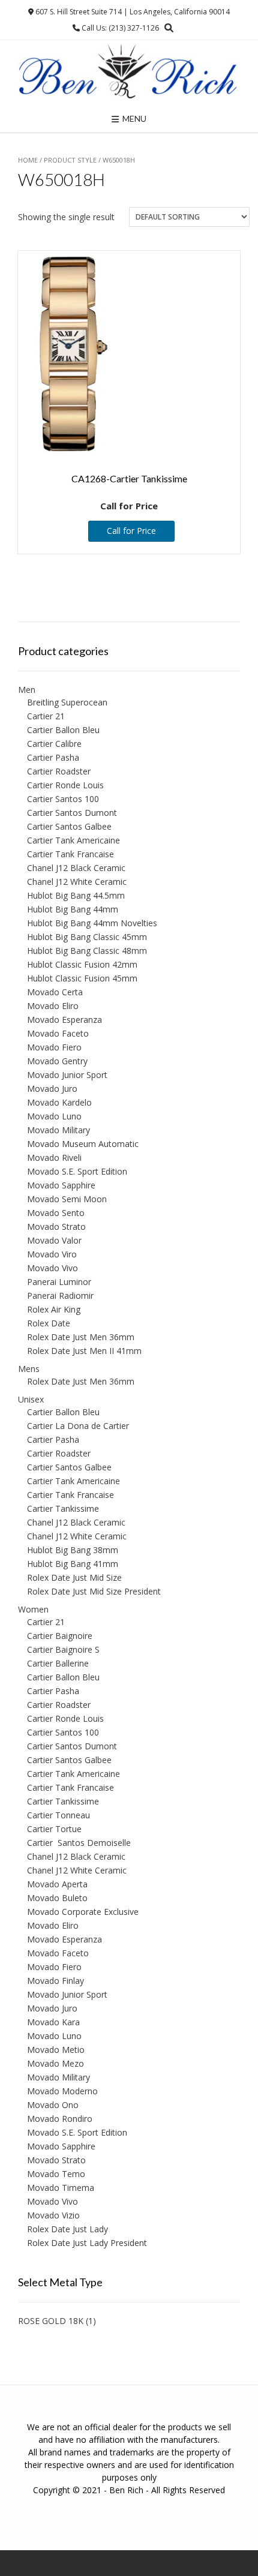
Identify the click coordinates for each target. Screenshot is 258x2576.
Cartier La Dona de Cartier (78, 1426)
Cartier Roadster (59, 771)
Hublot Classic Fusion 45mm (82, 978)
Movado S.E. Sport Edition (77, 1171)
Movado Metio (56, 2050)
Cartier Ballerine (58, 1663)
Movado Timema (61, 2188)
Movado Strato (56, 1227)
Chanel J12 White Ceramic (77, 882)
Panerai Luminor (59, 1282)
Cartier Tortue (54, 1829)
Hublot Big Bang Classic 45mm (87, 937)
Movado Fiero (54, 1047)
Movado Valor (54, 1240)
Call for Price (131, 531)
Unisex (31, 1399)
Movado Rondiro (60, 2119)
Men (27, 690)
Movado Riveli (54, 1158)
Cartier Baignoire (60, 1636)
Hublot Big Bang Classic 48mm (87, 951)
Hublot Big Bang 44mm (73, 909)
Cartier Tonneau (58, 1815)
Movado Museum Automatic (83, 1144)
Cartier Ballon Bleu (63, 730)
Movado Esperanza (64, 1020)
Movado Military (58, 1130)
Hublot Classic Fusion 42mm (82, 964)
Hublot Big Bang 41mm (73, 1564)
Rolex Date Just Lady (67, 2229)
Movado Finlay (55, 1981)
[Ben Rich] (129, 72)
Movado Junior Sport (67, 1075)
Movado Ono (53, 2105)
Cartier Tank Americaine (73, 840)
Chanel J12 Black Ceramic (76, 868)
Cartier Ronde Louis (65, 785)
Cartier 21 (46, 716)
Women (33, 1609)
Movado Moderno (62, 2091)
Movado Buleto (57, 1898)
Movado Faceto (58, 1033)
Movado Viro (52, 1254)
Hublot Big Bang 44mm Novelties (92, 923)
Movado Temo (56, 2174)
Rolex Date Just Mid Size (74, 1577)
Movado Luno (54, 1116)
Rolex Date (49, 1323)
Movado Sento (56, 1213)
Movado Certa (55, 992)
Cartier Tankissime (63, 1508)
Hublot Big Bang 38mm (73, 1550)
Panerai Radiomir (60, 1295)
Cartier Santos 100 (63, 799)
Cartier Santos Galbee (69, 826)
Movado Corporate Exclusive (83, 1912)
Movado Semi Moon (67, 1199)
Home (28, 160)
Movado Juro (52, 1089)
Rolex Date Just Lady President (87, 2243)
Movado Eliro (53, 1006)
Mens (29, 1369)
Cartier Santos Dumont (72, 813)
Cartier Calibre (54, 744)
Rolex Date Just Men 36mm (81, 1337)
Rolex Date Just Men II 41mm (84, 1351)
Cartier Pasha (53, 757)
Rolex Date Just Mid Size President (94, 1591)
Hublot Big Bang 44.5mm (76, 895)
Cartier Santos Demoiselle (79, 1843)
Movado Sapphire (61, 1185)
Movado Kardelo (59, 1102)
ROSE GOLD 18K (51, 2321)
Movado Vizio (53, 2215)
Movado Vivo (52, 1268)
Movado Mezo (55, 2063)
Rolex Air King (54, 1309)
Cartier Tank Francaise (70, 854)
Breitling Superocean (67, 702)
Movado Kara (53, 2022)
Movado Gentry (57, 1061)
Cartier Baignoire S (63, 1649)
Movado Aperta (57, 1884)
